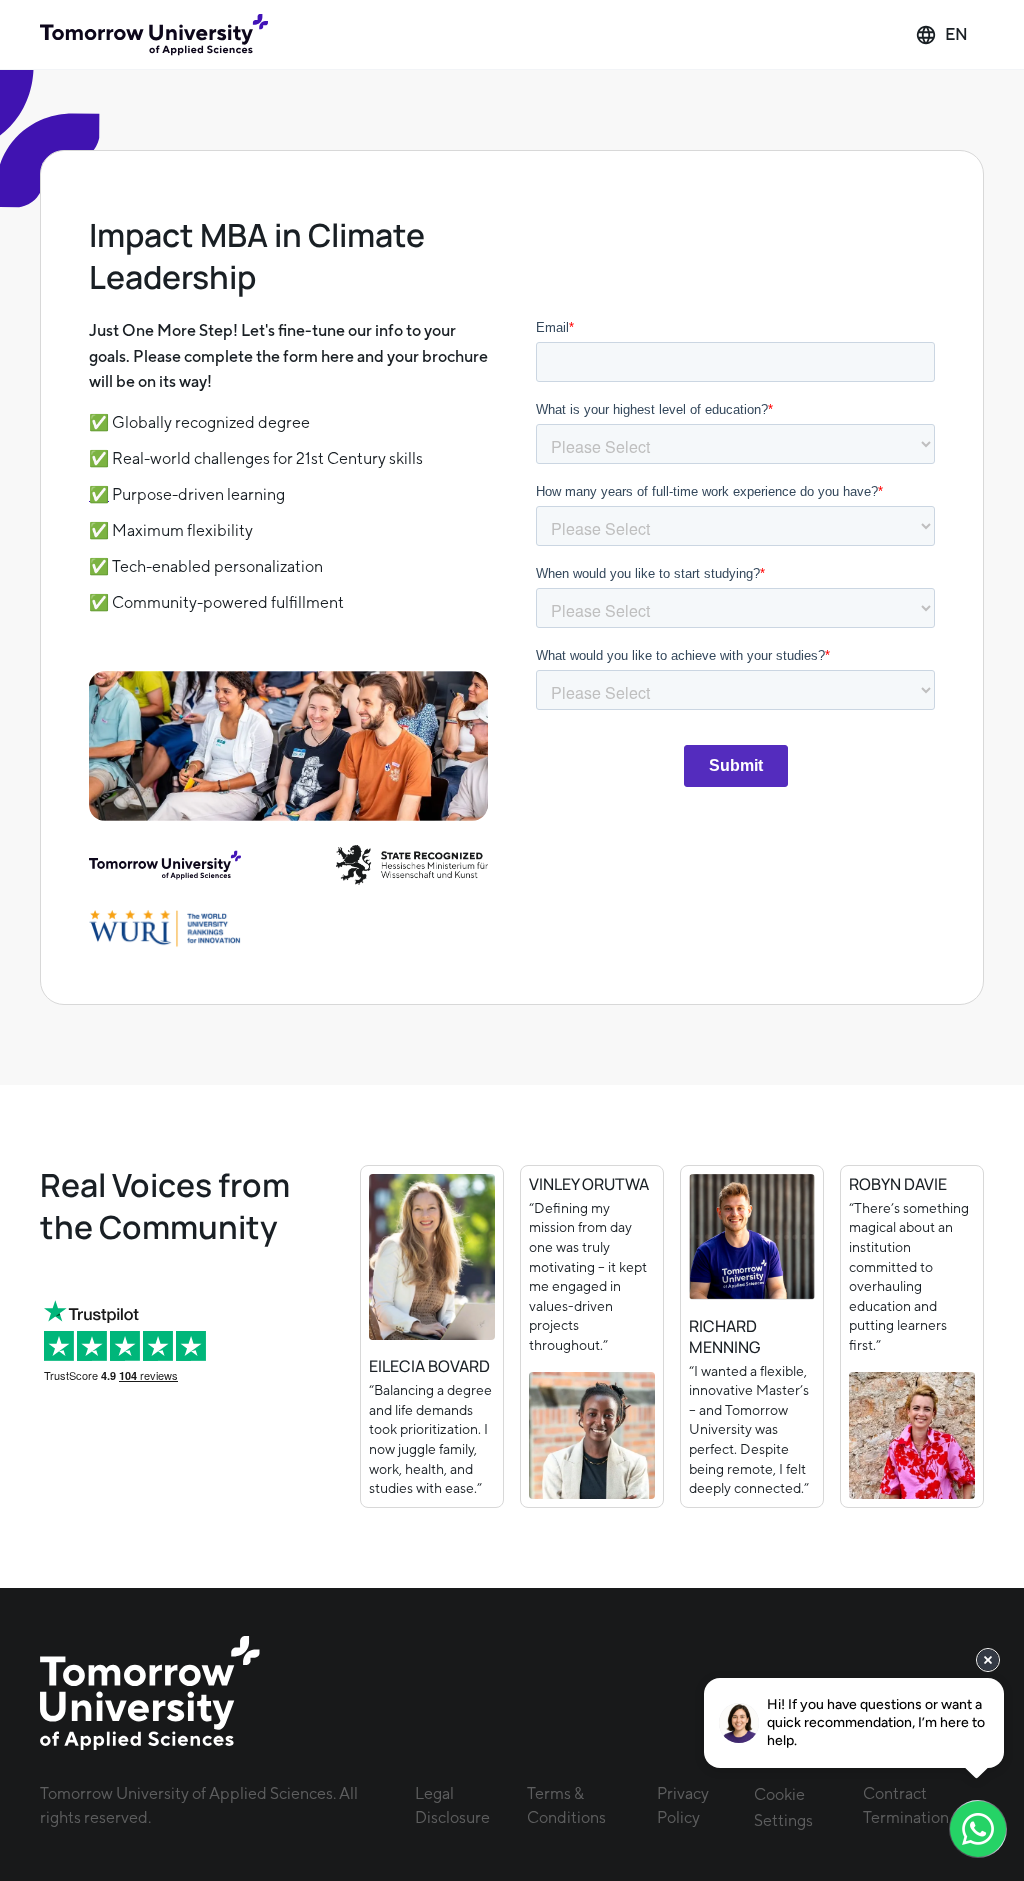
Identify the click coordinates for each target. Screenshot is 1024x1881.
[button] (941, 35)
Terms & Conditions (566, 1805)
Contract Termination (906, 1805)
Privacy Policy (683, 1805)
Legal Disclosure (452, 1805)
